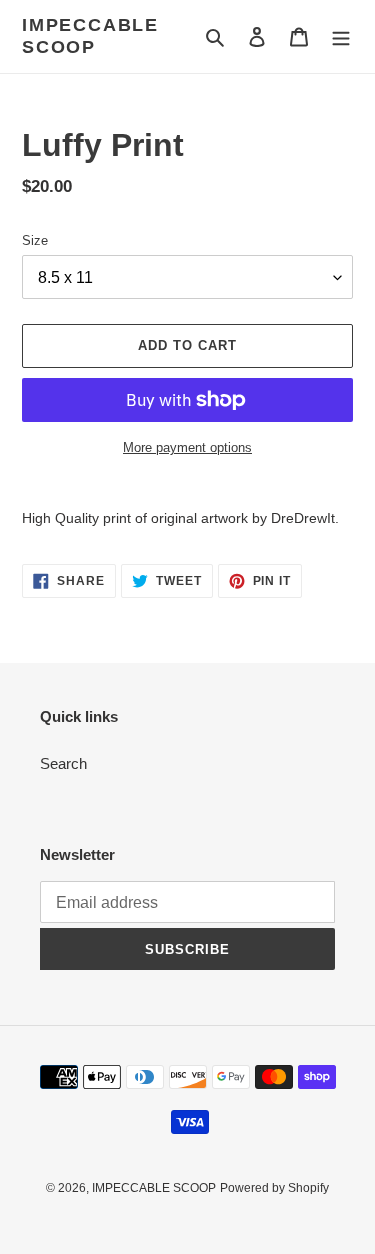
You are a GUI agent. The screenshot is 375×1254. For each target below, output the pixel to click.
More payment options (187, 447)
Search (63, 763)
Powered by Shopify (274, 1188)
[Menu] (341, 36)
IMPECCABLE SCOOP (90, 36)
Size (35, 240)
